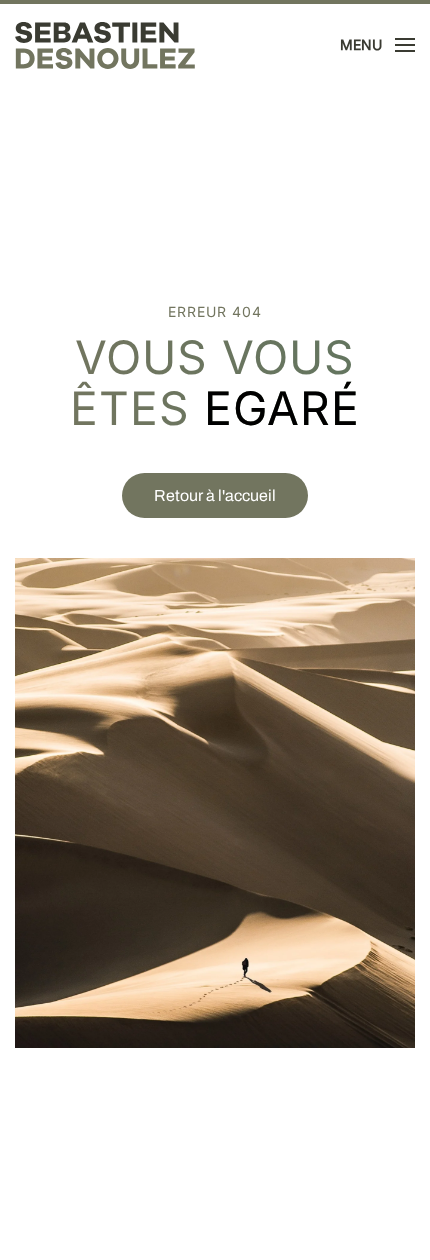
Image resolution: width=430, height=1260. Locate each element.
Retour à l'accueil (215, 495)
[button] (378, 45)
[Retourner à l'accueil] (105, 45)
